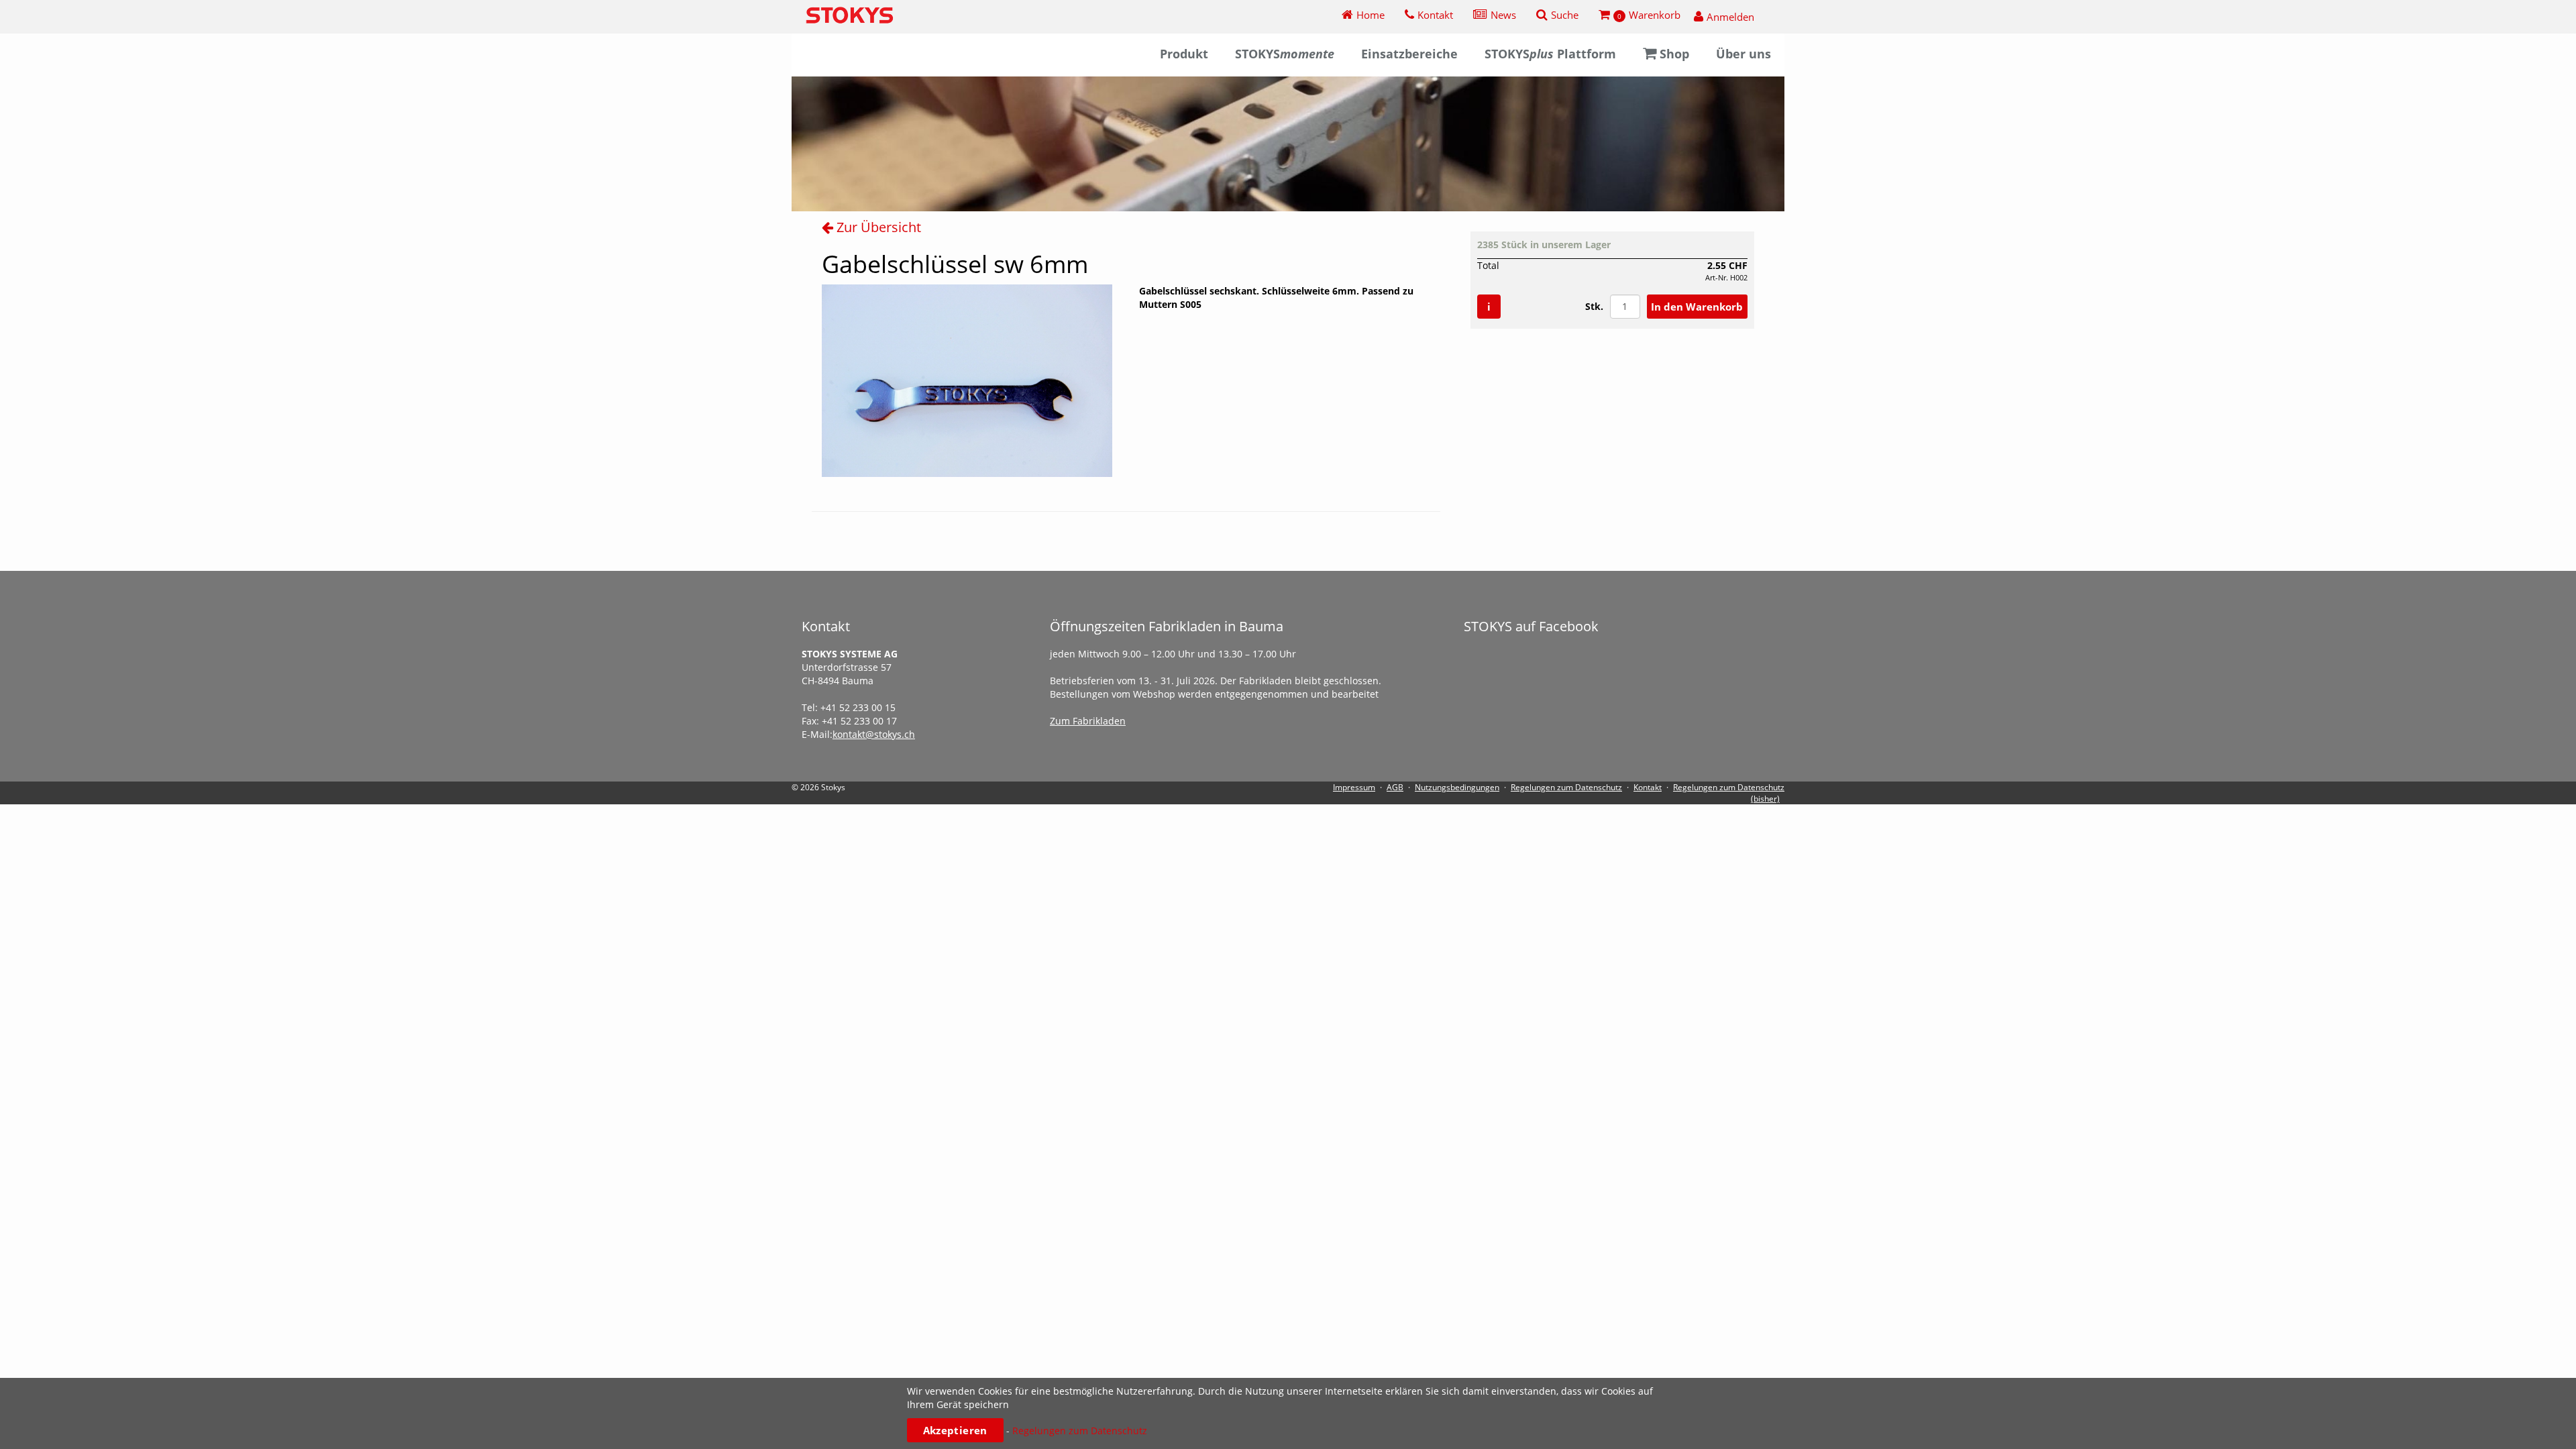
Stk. (1594, 306)
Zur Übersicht (877, 227)
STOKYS (1285, 54)
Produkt (1184, 54)
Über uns (1743, 54)
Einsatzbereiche (1409, 54)
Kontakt (1648, 787)
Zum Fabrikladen (1088, 721)
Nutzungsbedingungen (1457, 787)
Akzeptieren (955, 1430)
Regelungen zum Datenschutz (1566, 787)
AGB (1395, 787)
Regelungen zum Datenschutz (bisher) (1729, 793)
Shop (1674, 54)
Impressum (1354, 787)
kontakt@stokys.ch (874, 734)
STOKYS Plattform (1550, 54)
